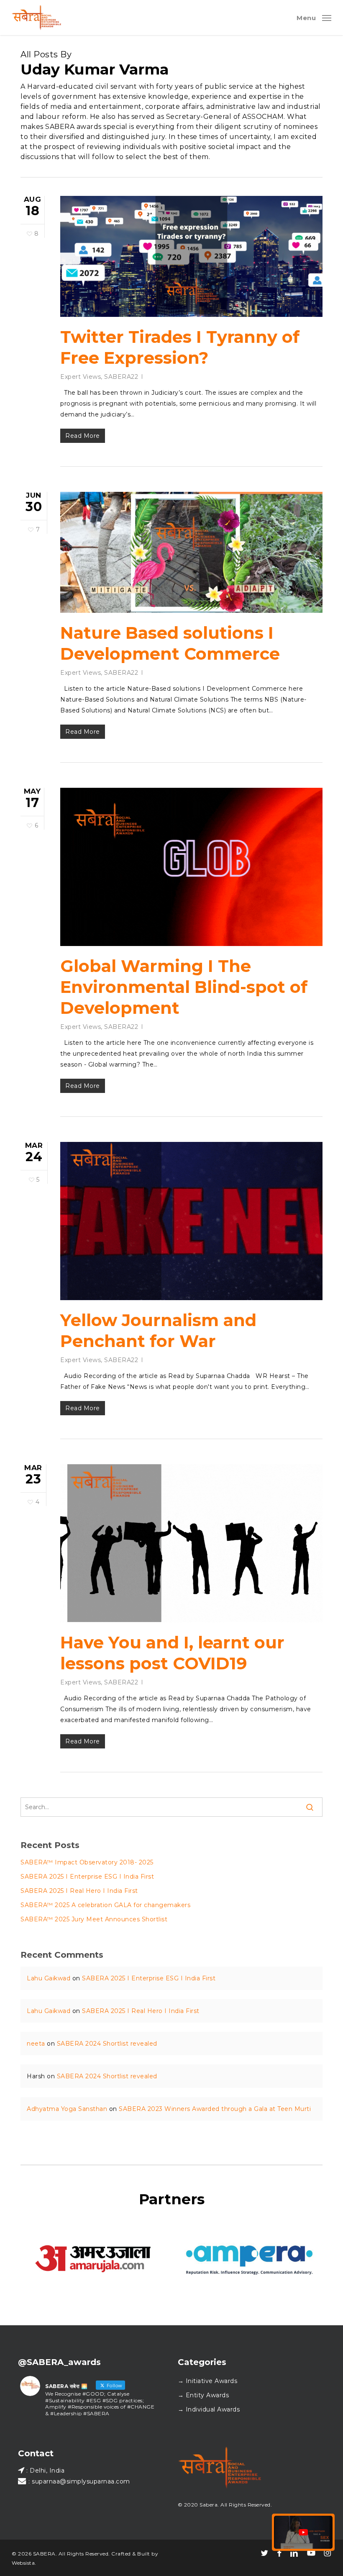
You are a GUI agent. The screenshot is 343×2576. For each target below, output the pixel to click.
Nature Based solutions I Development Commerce (170, 643)
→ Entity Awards (203, 2395)
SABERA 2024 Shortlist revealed (107, 2044)
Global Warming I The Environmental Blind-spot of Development (184, 987)
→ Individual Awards (209, 2409)
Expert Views (81, 377)
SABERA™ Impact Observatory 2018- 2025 (87, 1862)
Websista (23, 2563)
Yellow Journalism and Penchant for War (158, 1330)
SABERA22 (121, 377)
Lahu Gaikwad (49, 1978)
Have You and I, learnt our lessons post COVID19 (172, 1653)
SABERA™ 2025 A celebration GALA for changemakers (105, 1905)
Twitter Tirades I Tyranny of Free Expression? (180, 347)
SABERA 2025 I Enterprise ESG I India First (87, 1877)
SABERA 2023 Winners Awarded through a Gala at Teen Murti (215, 2109)
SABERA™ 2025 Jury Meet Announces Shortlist (94, 1919)
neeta (36, 2044)
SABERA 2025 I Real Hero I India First (79, 1891)
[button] (314, 17)
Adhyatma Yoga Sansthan (67, 2109)
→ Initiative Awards (208, 2381)
